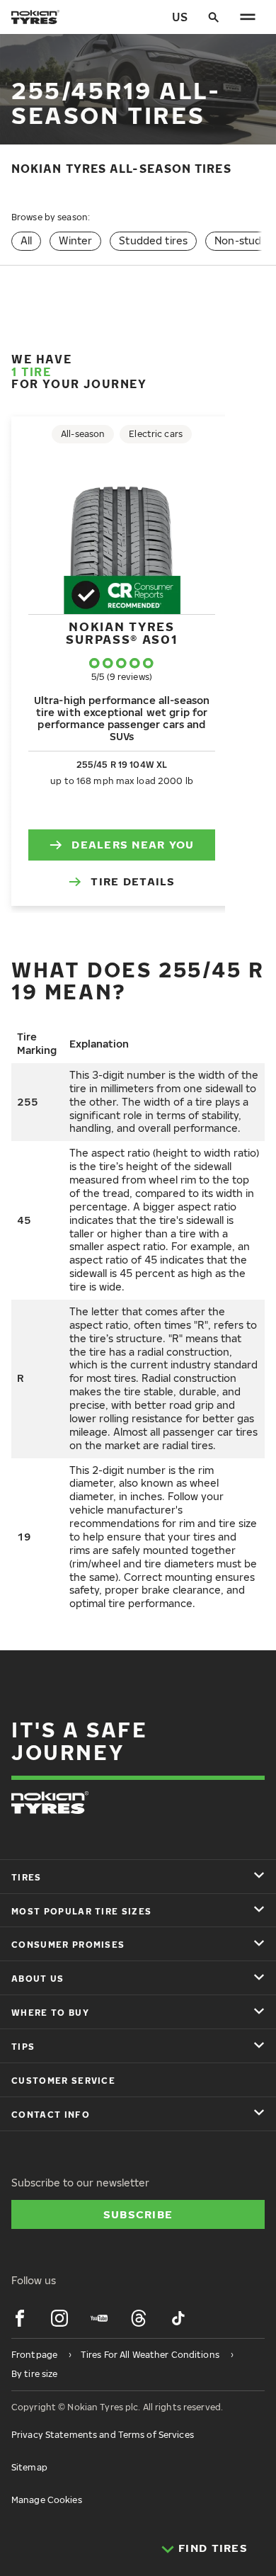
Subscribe (138, 2214)
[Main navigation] (248, 17)
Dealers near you (133, 844)
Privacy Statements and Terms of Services (103, 2435)
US (180, 17)
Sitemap (29, 2467)
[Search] (214, 17)
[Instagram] (59, 2318)
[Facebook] (20, 2318)
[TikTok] (178, 2318)
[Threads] (139, 2318)
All (26, 240)
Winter (75, 240)
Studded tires (153, 240)
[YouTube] (99, 2318)
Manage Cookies (47, 2500)
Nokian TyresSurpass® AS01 (121, 633)
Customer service (63, 2081)
